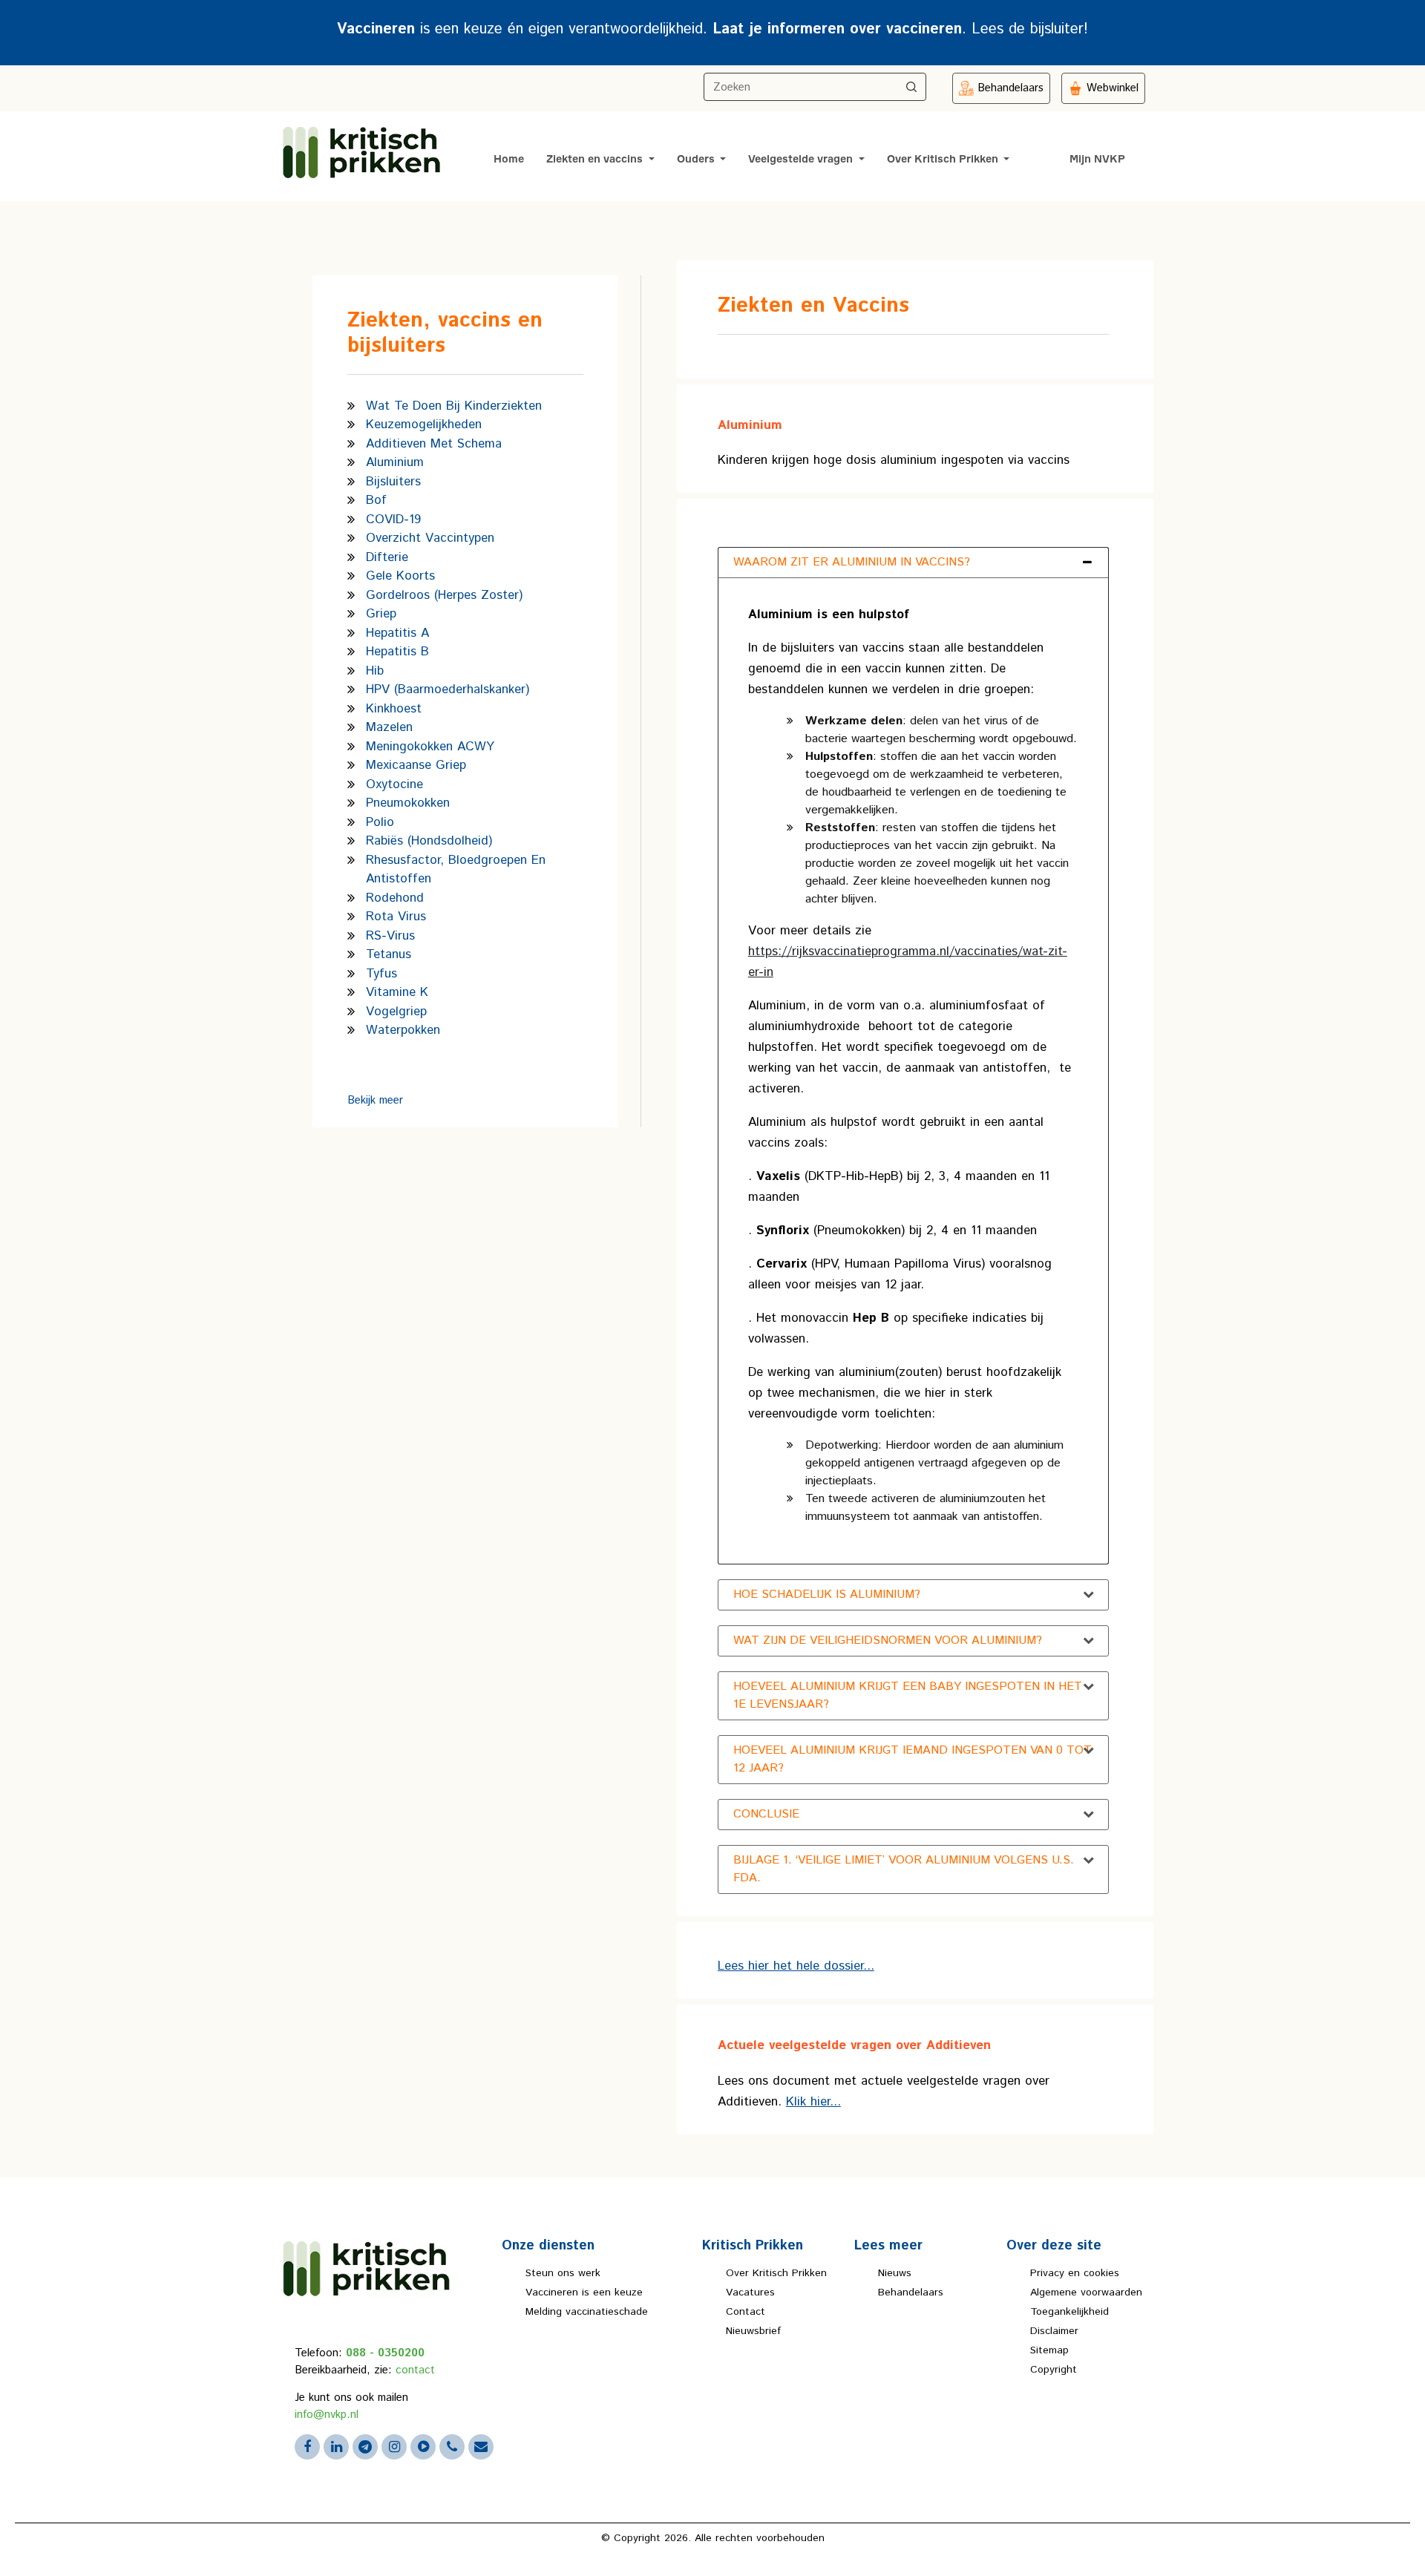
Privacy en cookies (1075, 2273)
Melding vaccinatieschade (587, 2312)
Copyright (1054, 2370)
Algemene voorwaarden (1086, 2292)
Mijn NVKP (1097, 160)
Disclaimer (1054, 2331)
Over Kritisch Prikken (944, 160)
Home (509, 160)
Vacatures (750, 2292)
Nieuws (895, 2273)
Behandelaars (911, 2292)
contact (415, 2370)
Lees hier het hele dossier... (796, 1966)
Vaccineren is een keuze (584, 2292)
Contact (746, 2312)
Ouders (697, 160)
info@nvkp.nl (327, 2415)
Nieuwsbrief (753, 2331)
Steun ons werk (563, 2273)
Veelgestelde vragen (802, 160)
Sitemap (1049, 2350)
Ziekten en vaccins (596, 160)
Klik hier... (813, 2102)
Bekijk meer (375, 1100)
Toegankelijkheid (1069, 2312)
